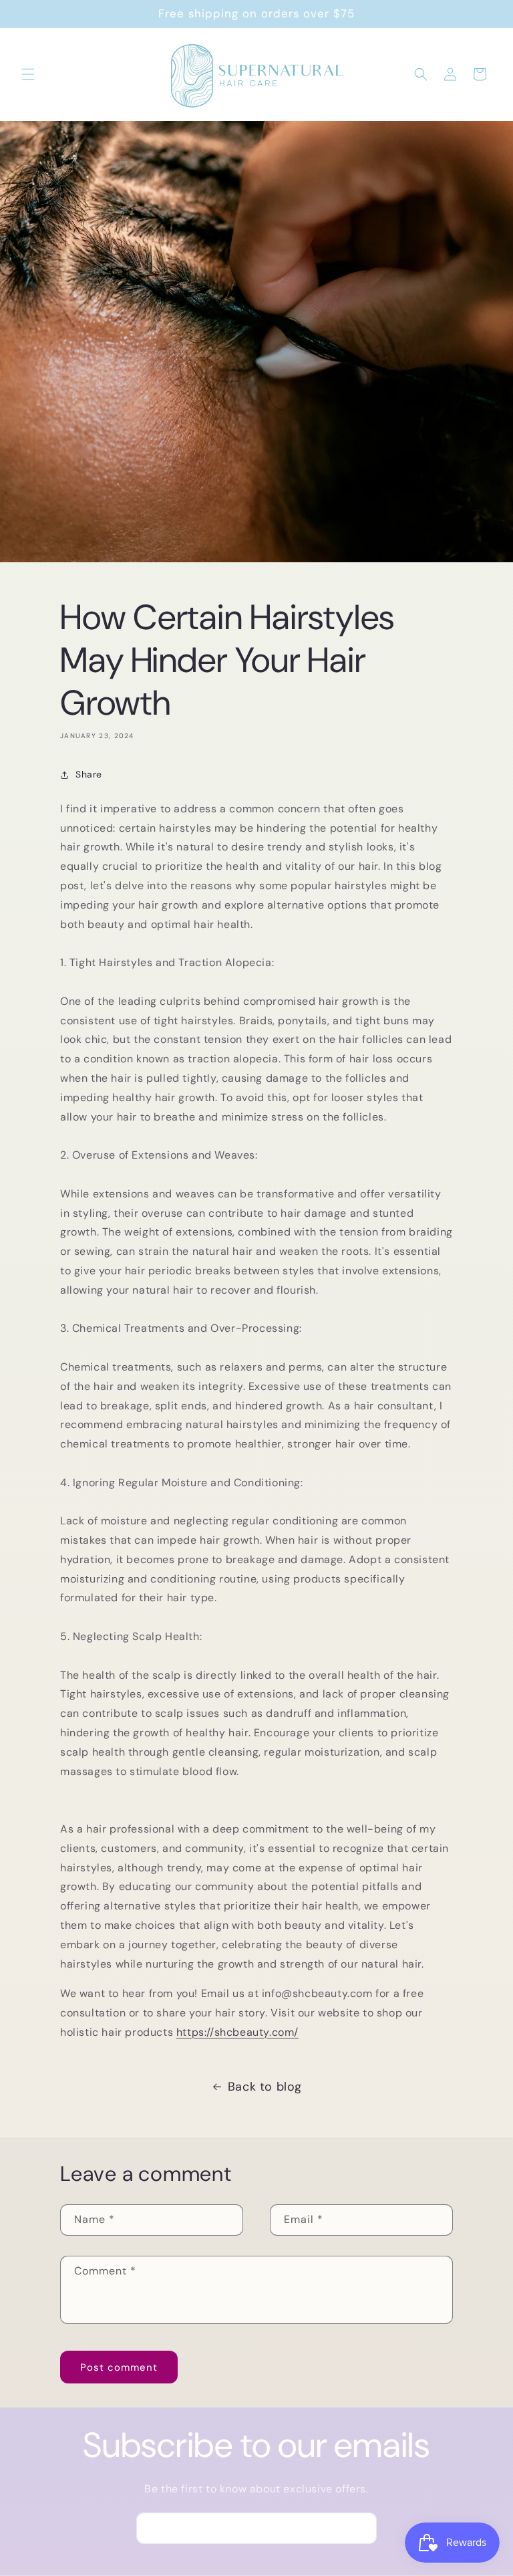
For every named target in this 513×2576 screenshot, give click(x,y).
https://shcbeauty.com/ (237, 2032)
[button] (28, 74)
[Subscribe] (361, 2528)
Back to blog (265, 2087)
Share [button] (89, 774)
